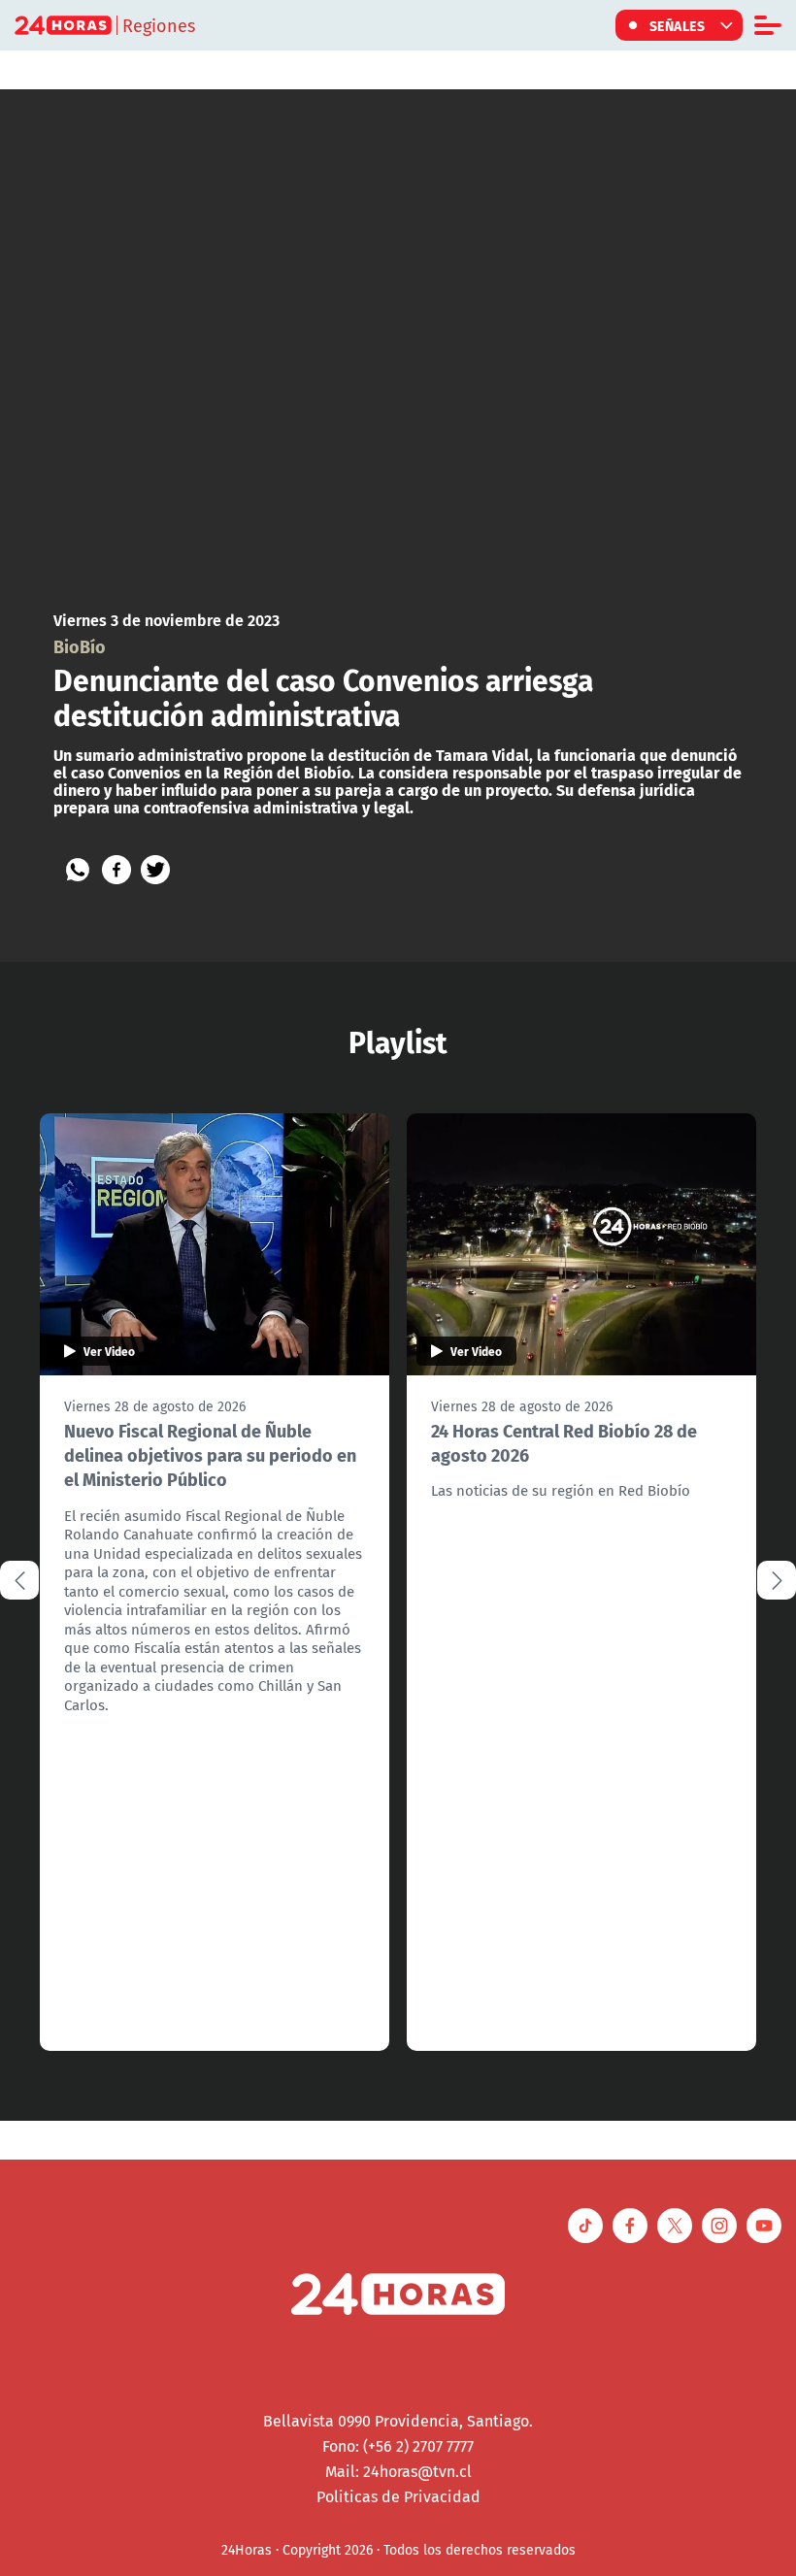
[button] (777, 1580)
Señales (678, 25)
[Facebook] (116, 870)
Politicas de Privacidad (398, 2496)
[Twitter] (155, 870)
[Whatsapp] (78, 870)
